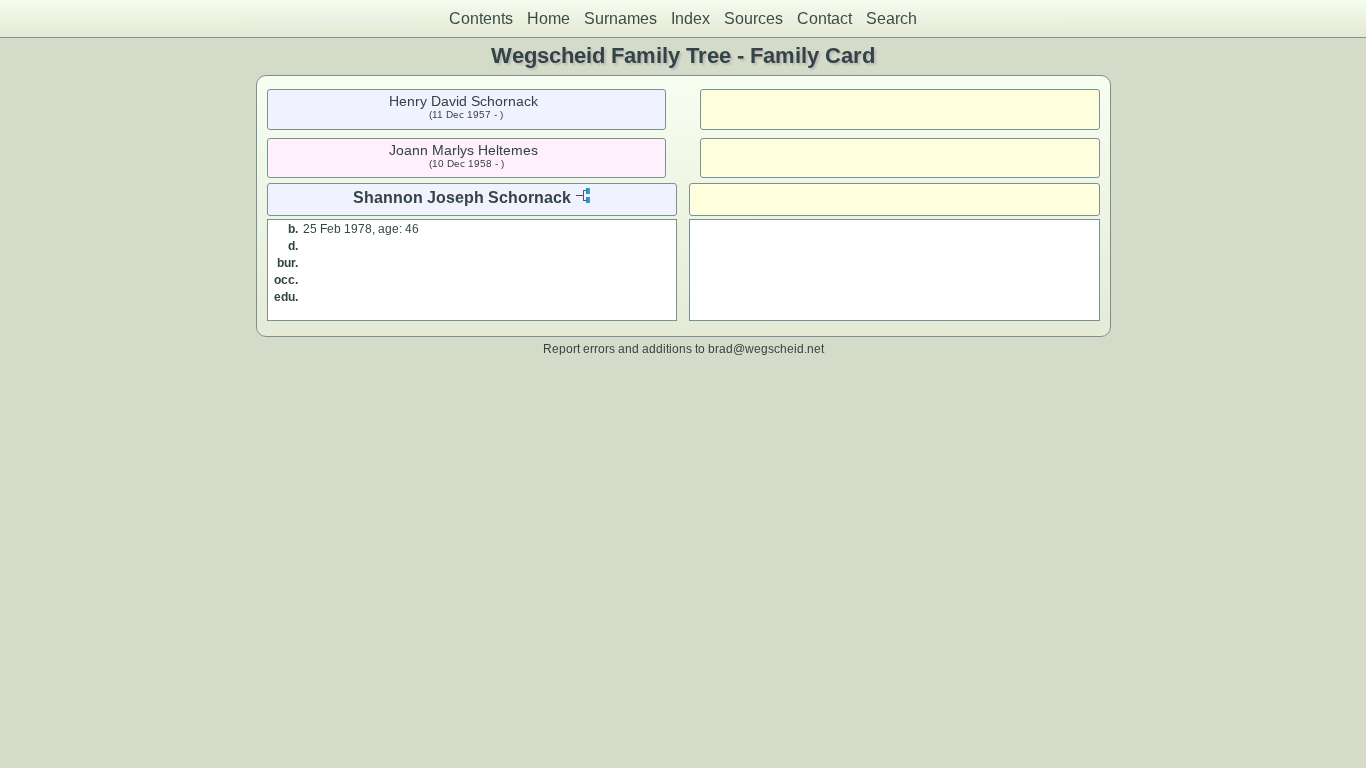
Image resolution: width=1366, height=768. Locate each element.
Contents (481, 18)
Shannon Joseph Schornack (462, 197)
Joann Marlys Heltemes (463, 150)
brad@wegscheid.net (766, 348)
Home (548, 18)
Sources (753, 18)
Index (690, 18)
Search (891, 18)
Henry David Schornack (463, 101)
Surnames (620, 18)
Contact (824, 18)
